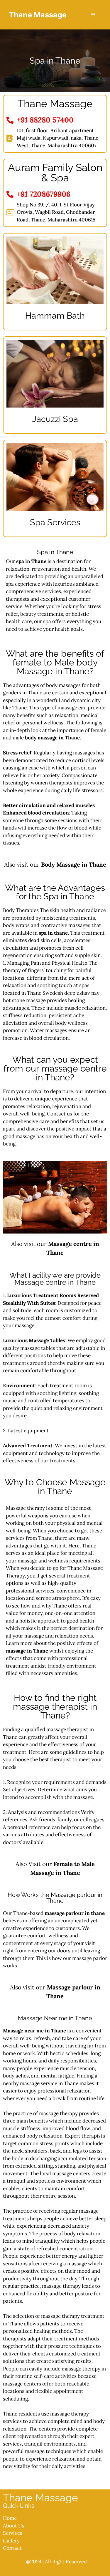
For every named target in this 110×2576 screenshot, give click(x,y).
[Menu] (93, 15)
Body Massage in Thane (74, 864)
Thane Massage (38, 15)
